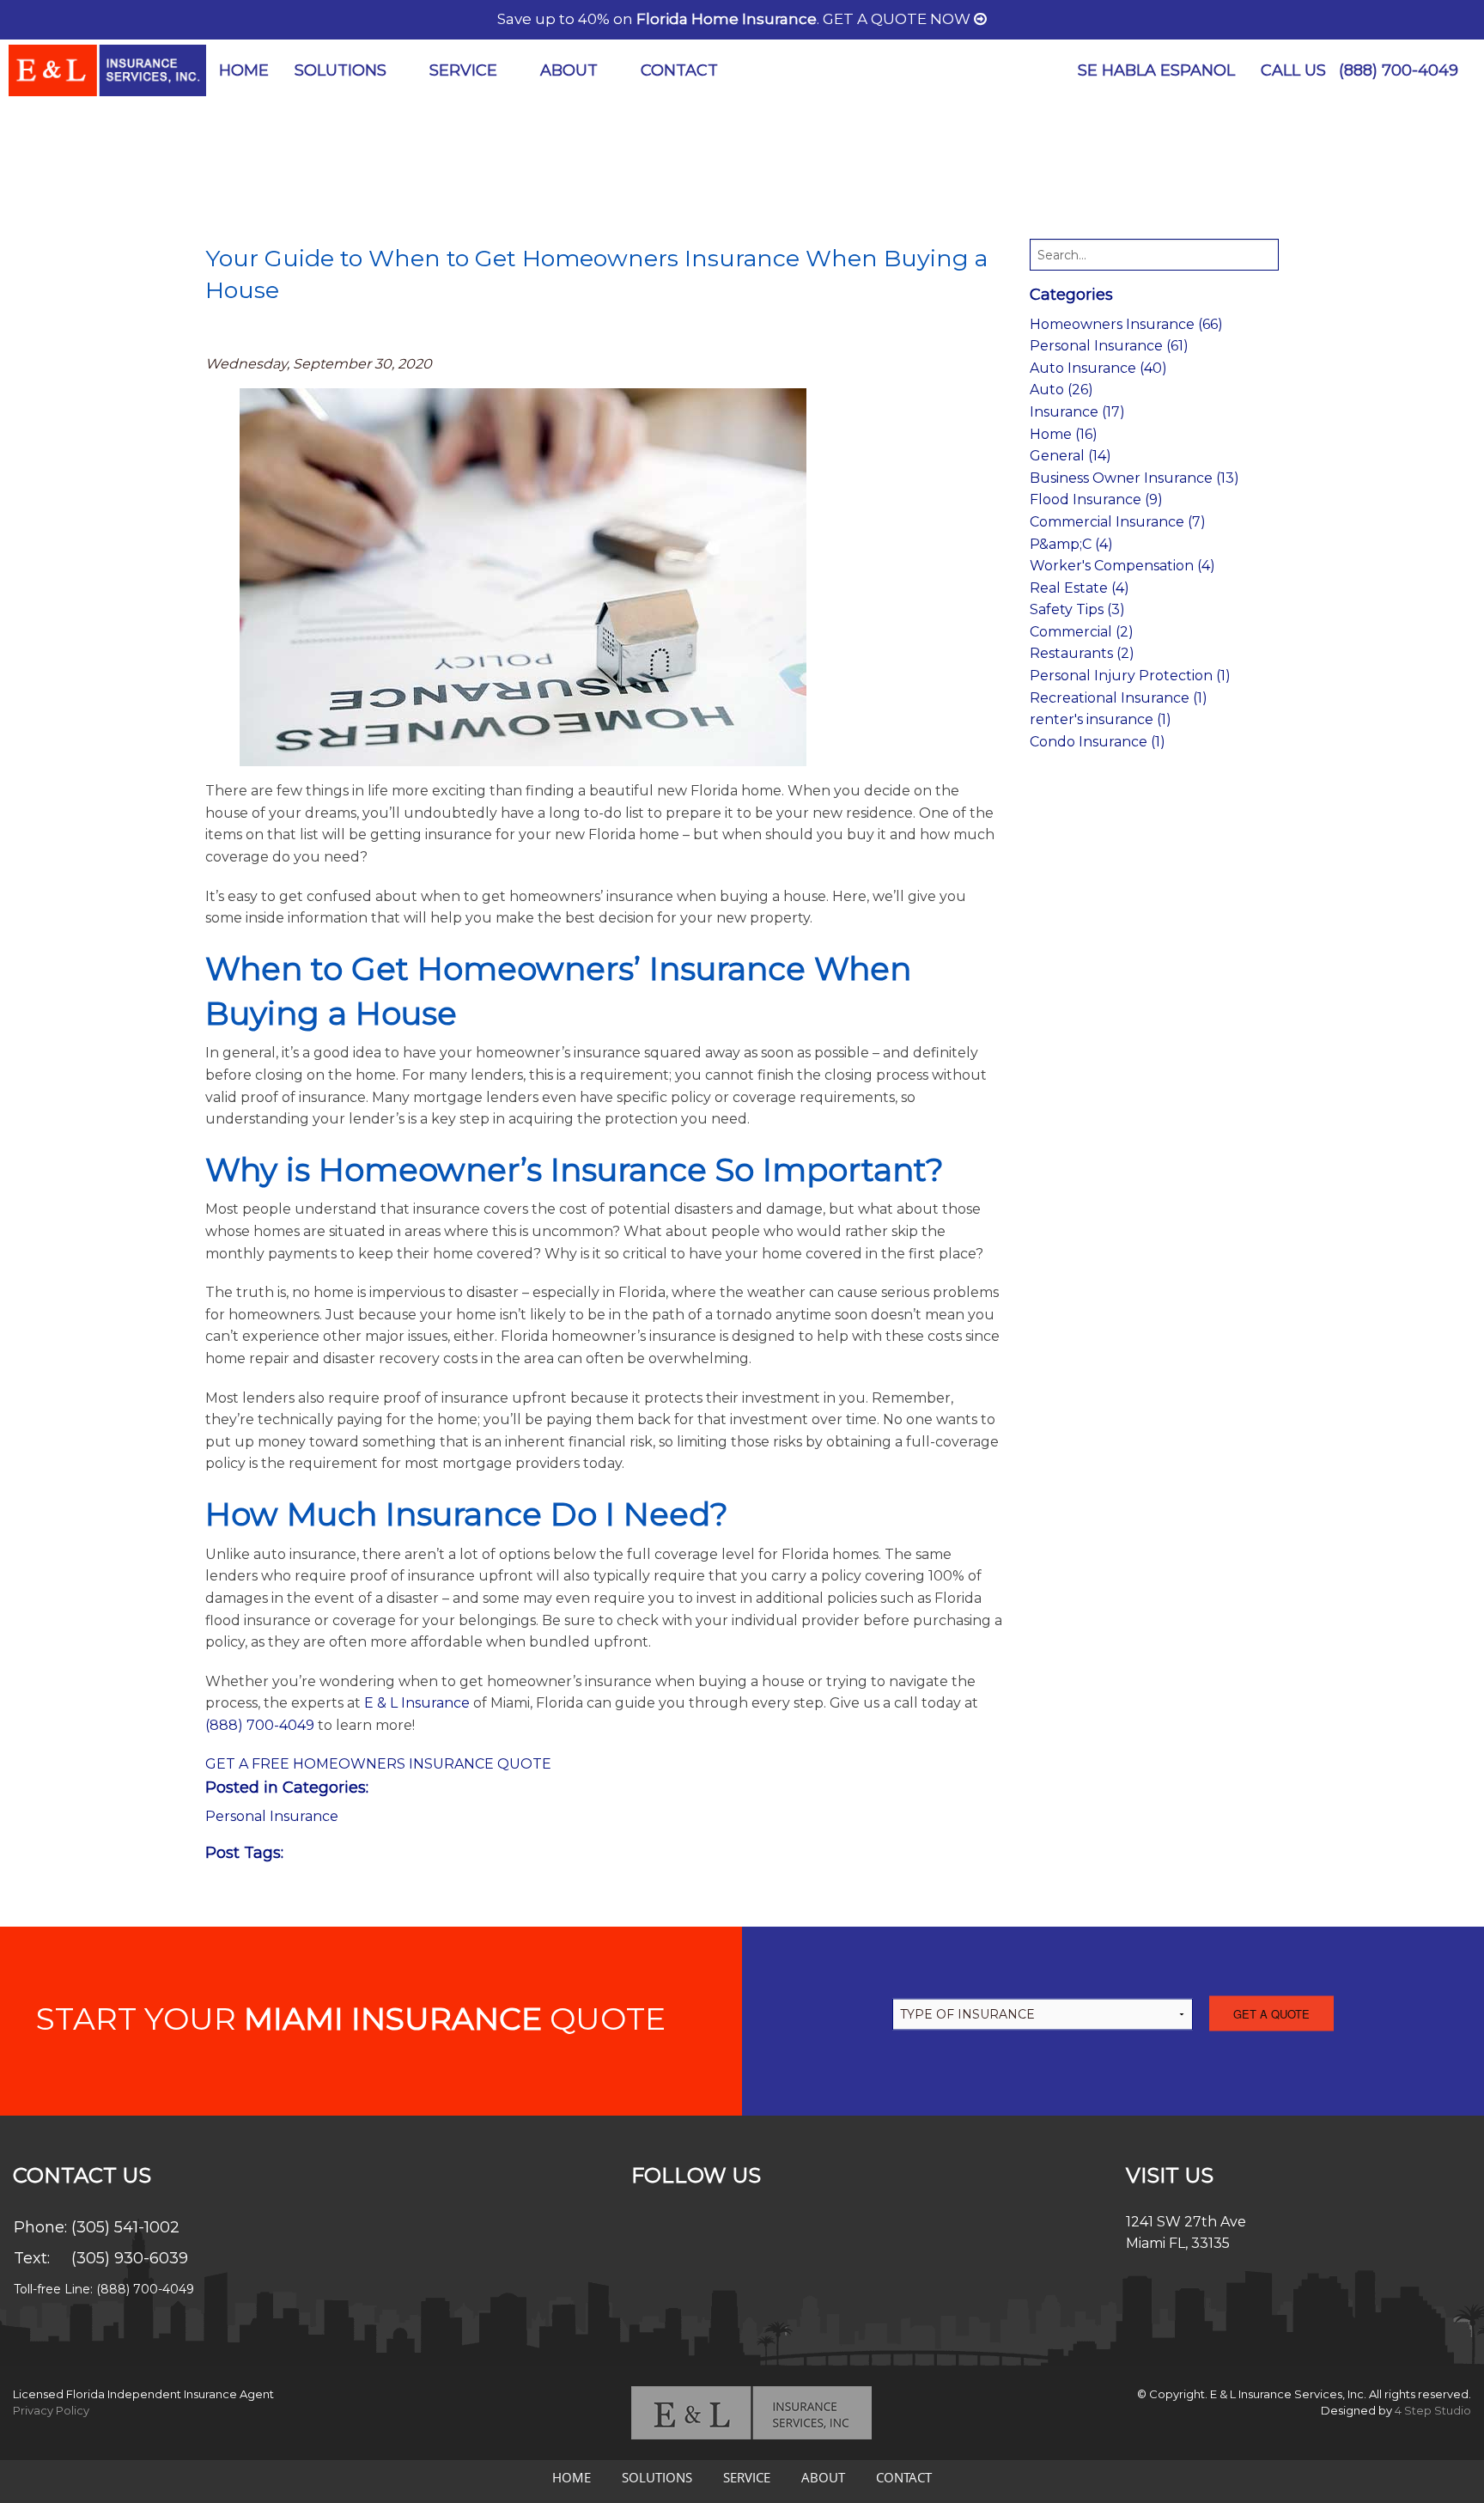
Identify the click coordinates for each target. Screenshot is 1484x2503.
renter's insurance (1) (1101, 719)
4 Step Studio (1433, 2410)
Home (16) (1064, 434)
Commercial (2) (1082, 632)
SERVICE (463, 70)
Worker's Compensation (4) (1122, 566)
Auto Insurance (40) (1098, 368)
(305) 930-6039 (130, 2258)
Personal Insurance (272, 1816)
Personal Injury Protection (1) (1130, 676)
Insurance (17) (1077, 412)
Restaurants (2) (1082, 653)
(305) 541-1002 (125, 2227)
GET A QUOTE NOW (898, 19)
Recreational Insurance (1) (1119, 698)
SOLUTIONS (341, 70)
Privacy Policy (51, 2410)
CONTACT (679, 70)
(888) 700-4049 (1399, 70)
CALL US (1359, 70)
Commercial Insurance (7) (1118, 522)
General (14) (1070, 456)
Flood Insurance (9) (1096, 499)
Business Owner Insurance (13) (1134, 478)
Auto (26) (1061, 390)
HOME (244, 70)
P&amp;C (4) (1071, 544)
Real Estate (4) (1080, 588)
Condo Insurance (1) (1098, 742)
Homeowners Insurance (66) (1126, 324)
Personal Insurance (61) (1109, 346)
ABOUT (569, 70)
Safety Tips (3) (1077, 609)
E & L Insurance (417, 1703)
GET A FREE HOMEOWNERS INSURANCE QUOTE (378, 1764)
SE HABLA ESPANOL (1156, 70)
